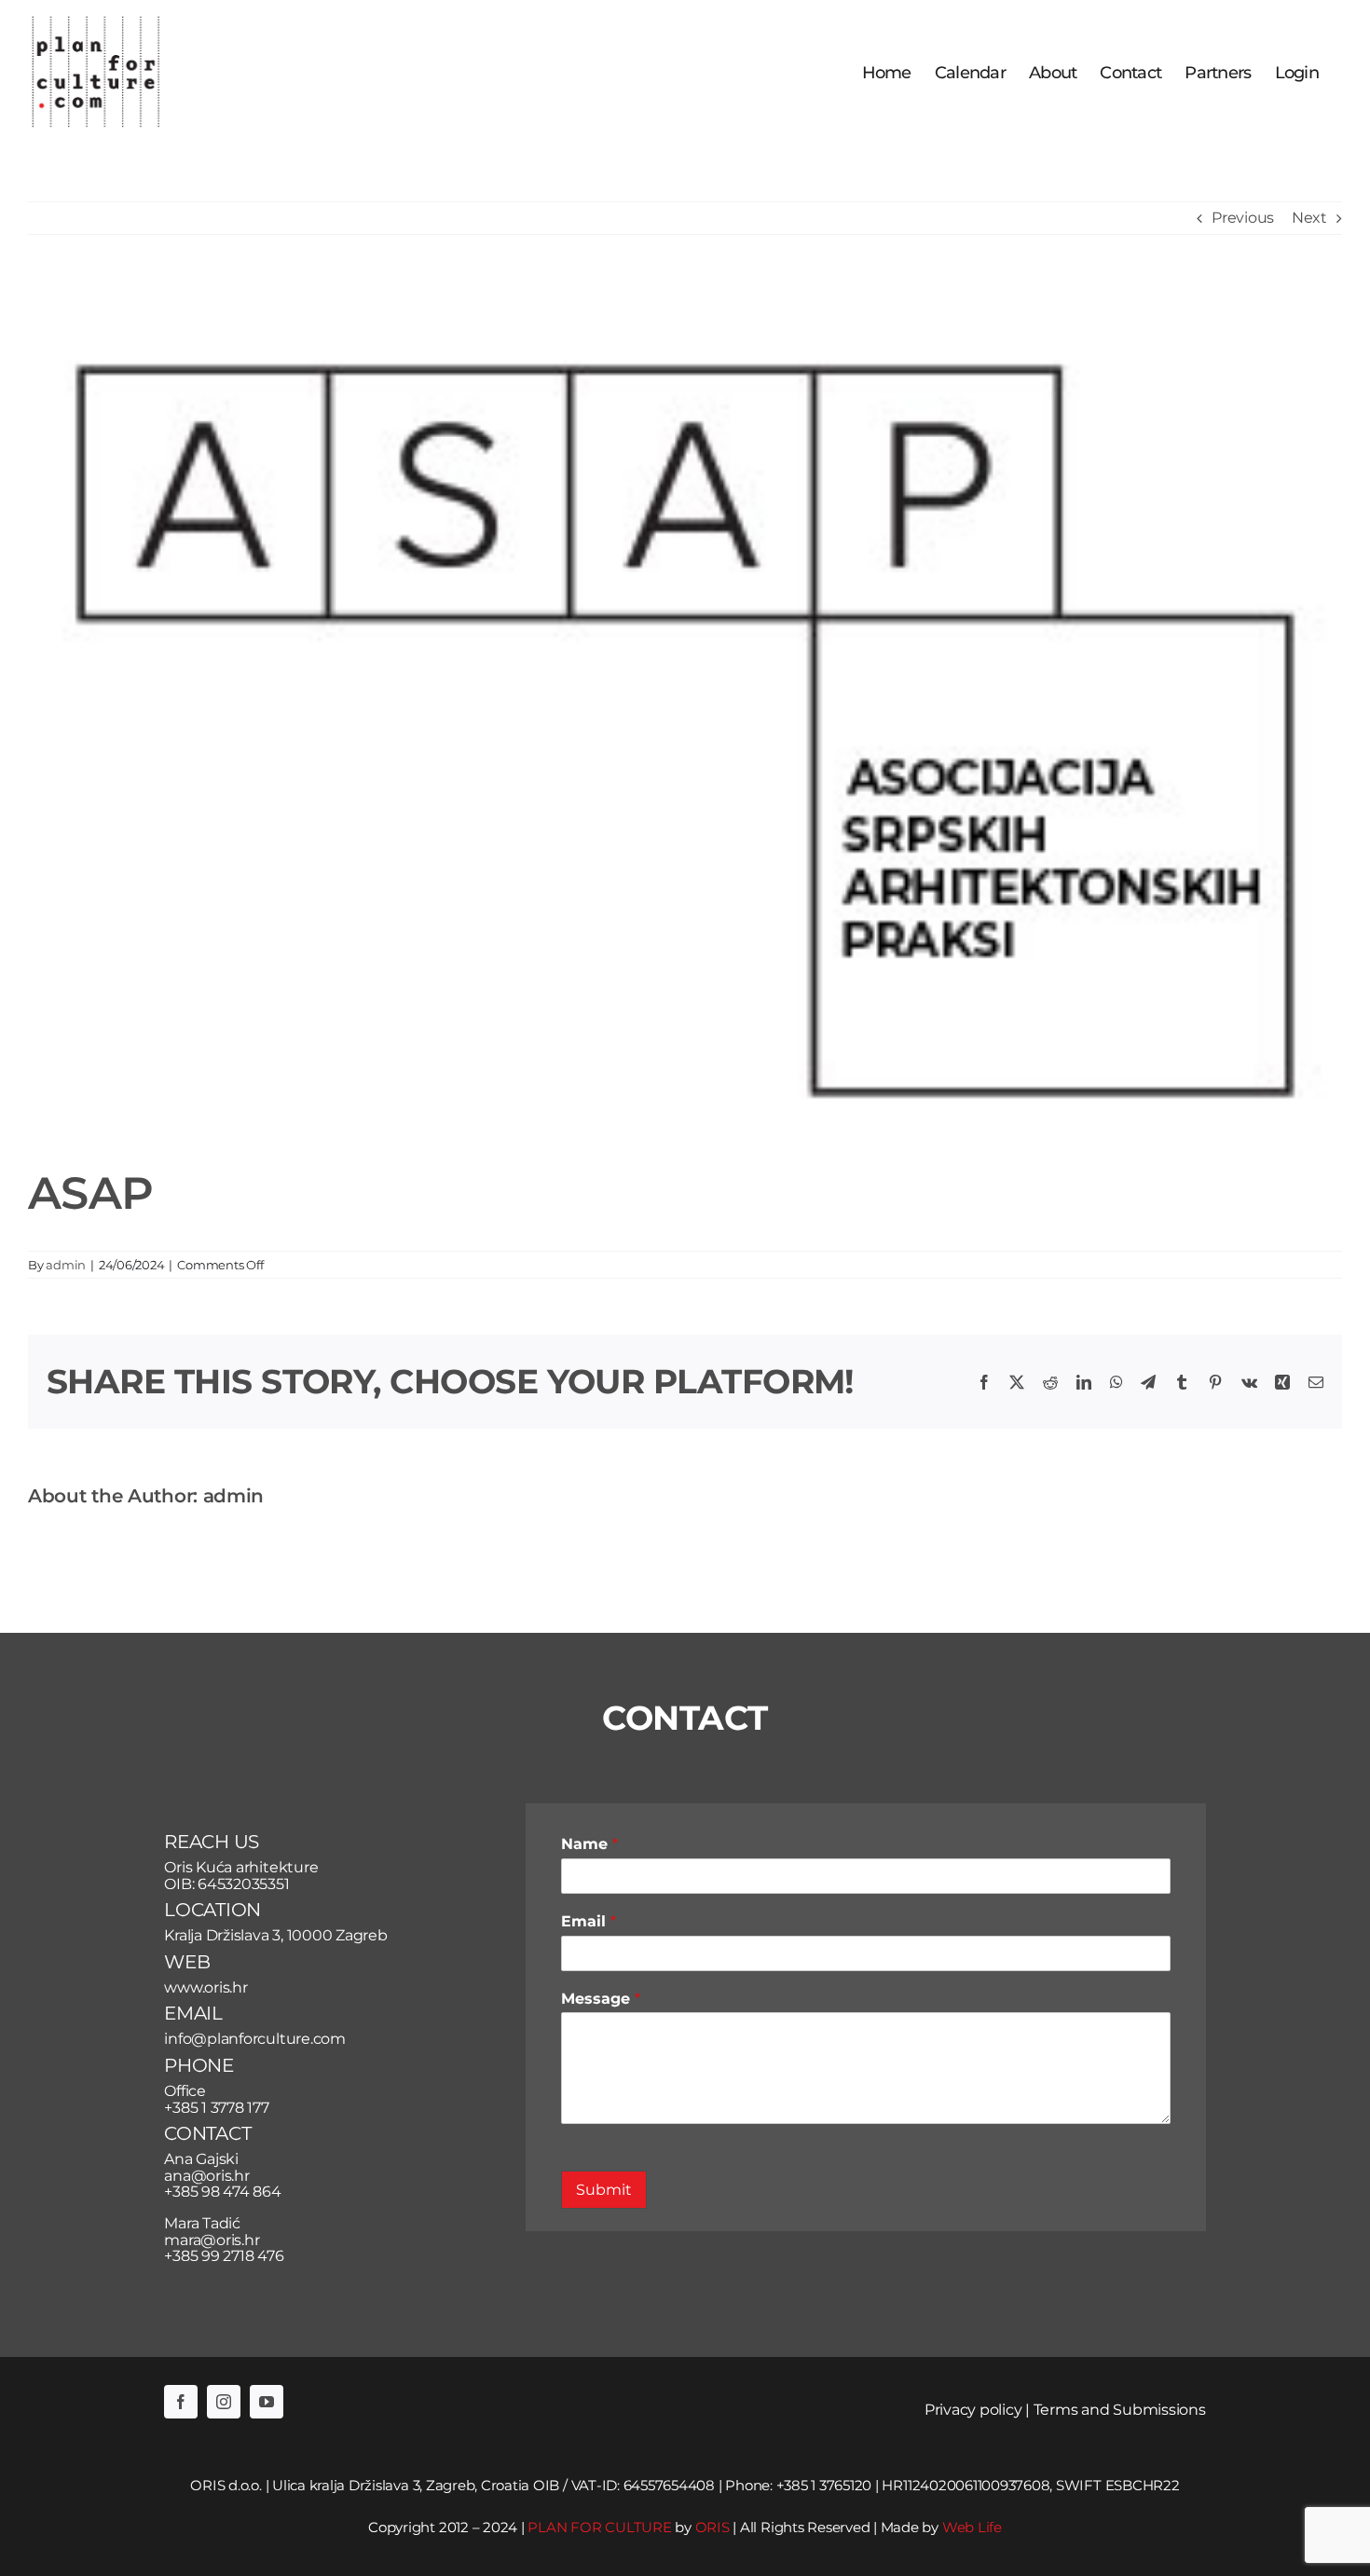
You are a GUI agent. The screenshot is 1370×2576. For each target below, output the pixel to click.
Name (589, 1844)
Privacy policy (973, 2410)
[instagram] (224, 2402)
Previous (1243, 218)
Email (589, 1921)
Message (601, 1999)
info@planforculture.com (254, 2039)
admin (66, 1265)
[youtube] (267, 2402)
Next (1309, 218)
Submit (604, 2190)
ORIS (712, 2527)
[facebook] (181, 2402)
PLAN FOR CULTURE (599, 2527)
